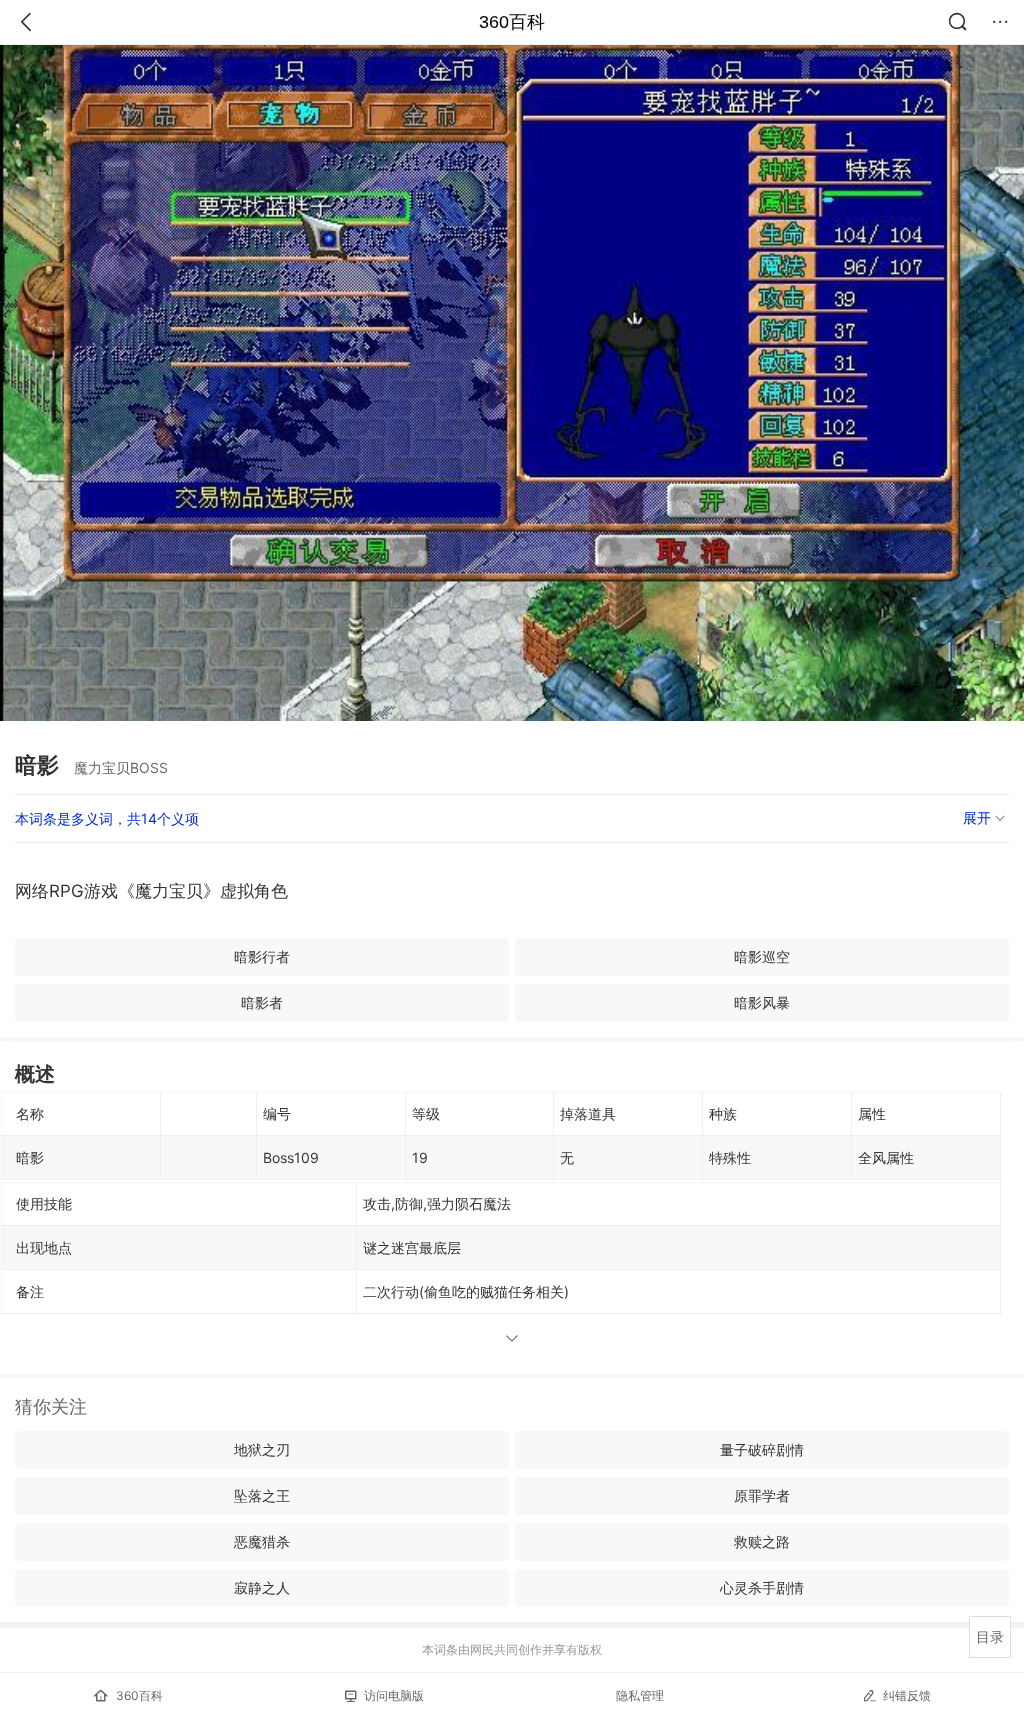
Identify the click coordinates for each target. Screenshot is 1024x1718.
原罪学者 (762, 1495)
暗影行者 (262, 956)
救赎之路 (762, 1541)
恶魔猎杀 (262, 1541)
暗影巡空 (762, 956)
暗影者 (262, 1002)
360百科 (512, 22)
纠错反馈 (907, 1695)
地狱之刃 (262, 1449)
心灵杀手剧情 (762, 1587)
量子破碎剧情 (762, 1449)
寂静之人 (262, 1587)
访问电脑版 (394, 1695)
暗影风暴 (762, 1002)
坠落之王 (262, 1495)
